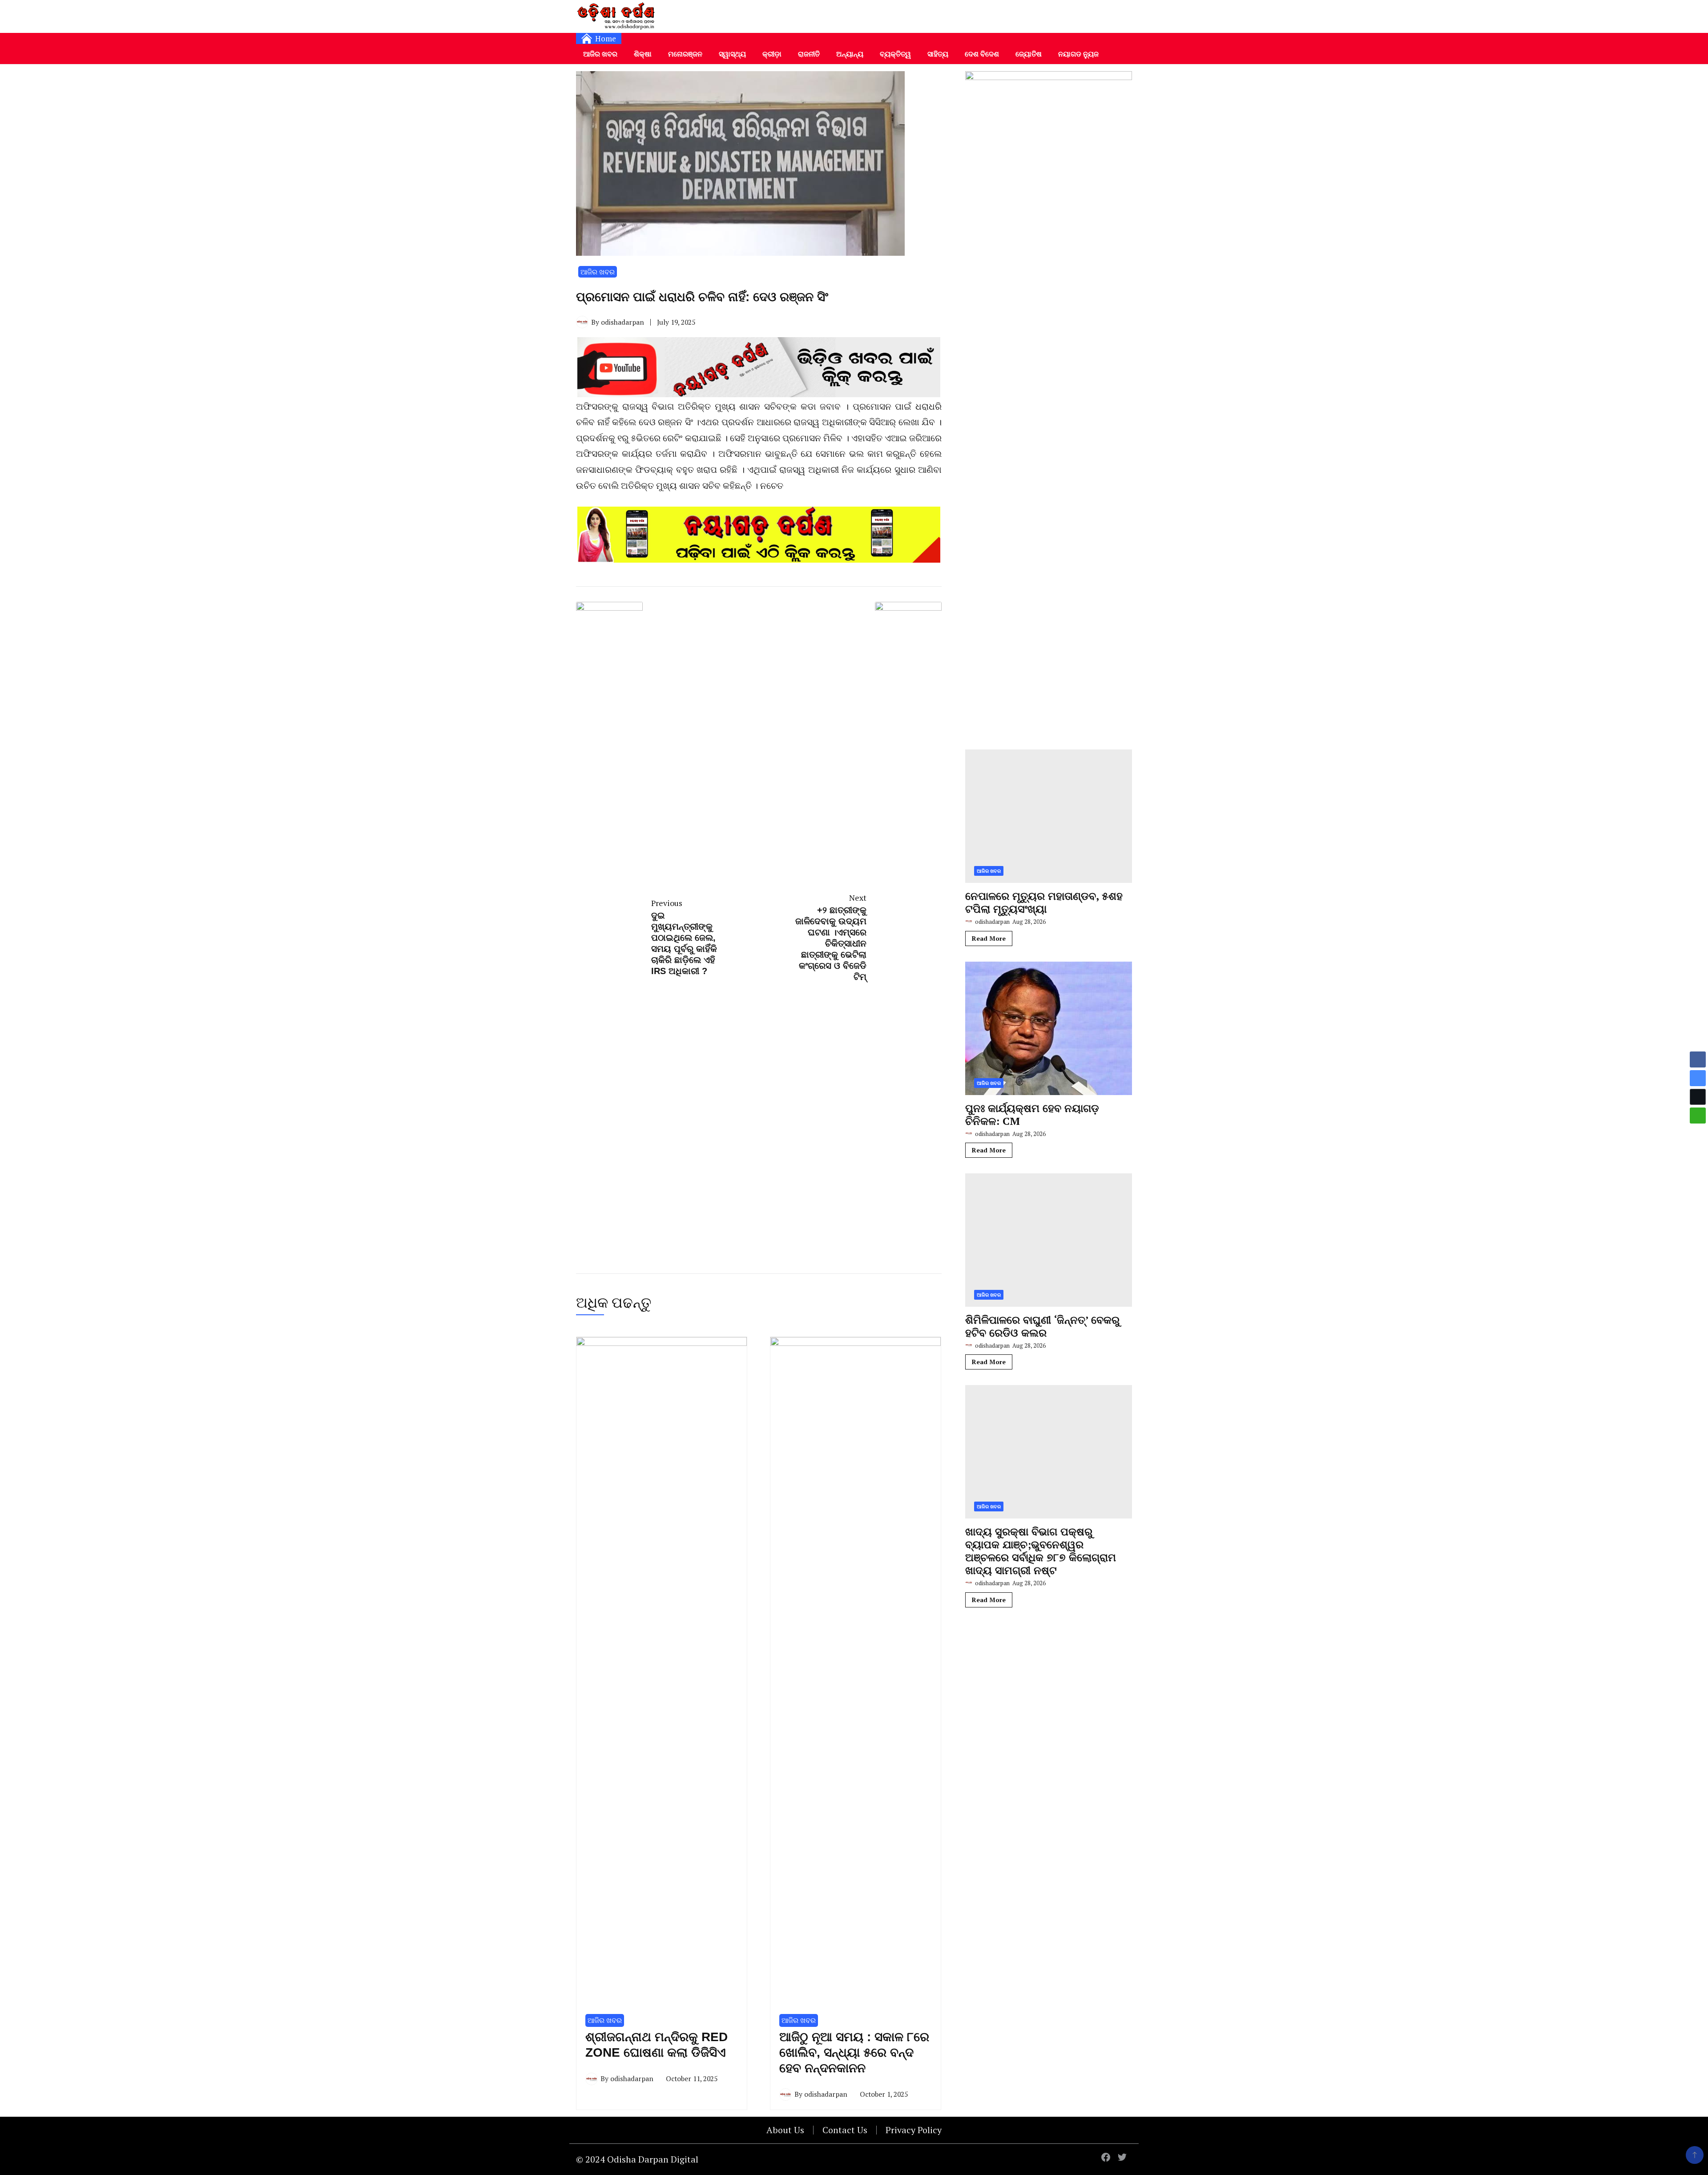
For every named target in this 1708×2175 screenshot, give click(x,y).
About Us (785, 2130)
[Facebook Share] (1698, 1059)
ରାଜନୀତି (809, 54)
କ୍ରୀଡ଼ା (772, 54)
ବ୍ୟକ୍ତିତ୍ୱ (895, 54)
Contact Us (845, 2130)
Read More (989, 938)
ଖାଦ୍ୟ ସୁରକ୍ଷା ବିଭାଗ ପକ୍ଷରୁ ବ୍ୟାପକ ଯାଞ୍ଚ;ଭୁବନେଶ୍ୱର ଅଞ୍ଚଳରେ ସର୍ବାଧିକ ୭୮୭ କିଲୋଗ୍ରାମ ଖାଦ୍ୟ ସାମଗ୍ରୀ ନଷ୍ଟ (1041, 1551)
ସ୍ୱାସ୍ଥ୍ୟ (732, 54)
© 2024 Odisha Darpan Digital (637, 2159)
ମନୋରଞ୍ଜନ (685, 54)
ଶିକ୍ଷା (643, 54)
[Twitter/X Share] (1698, 1097)
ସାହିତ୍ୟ (938, 54)
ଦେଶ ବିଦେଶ (982, 54)
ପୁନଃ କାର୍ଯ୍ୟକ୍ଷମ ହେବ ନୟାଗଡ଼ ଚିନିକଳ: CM (1032, 1114)
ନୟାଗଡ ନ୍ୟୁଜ (1078, 54)
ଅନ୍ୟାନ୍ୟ (850, 54)
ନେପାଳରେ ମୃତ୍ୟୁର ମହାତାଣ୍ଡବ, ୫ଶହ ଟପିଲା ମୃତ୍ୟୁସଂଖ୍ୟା (1044, 902)
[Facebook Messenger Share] (1698, 1078)
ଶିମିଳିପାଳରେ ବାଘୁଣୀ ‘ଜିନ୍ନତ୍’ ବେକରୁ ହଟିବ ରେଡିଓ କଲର (1042, 1326)
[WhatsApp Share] (1698, 1116)
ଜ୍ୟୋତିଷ (1029, 54)
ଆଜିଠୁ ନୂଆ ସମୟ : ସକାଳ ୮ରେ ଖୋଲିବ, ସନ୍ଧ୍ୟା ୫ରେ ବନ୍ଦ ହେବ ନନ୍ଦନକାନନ (854, 2052)
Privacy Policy (914, 2130)
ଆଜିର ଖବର (600, 54)
